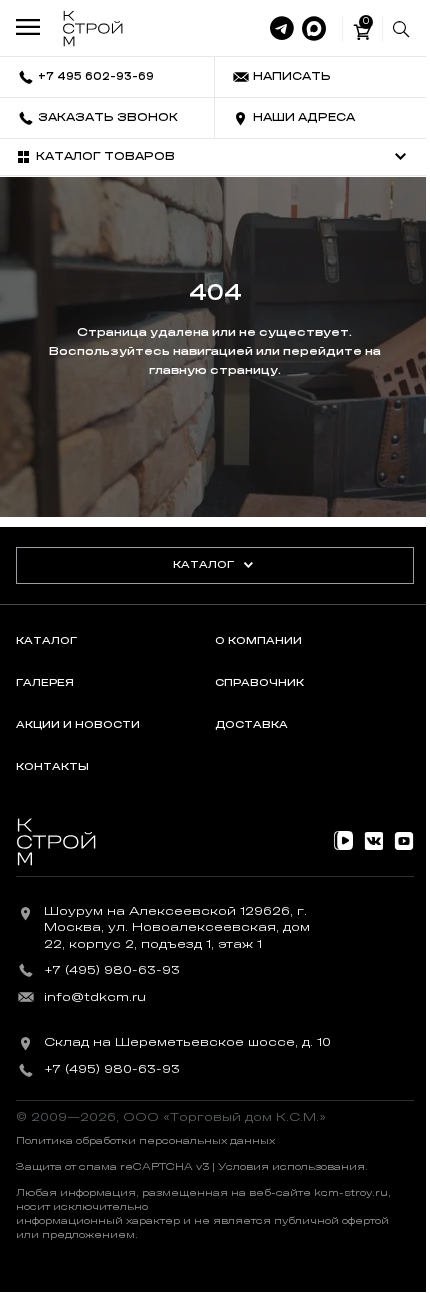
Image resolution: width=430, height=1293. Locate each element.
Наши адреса (304, 117)
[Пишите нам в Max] (314, 29)
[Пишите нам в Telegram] (282, 29)
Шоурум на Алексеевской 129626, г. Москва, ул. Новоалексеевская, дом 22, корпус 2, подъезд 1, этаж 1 (177, 928)
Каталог (203, 565)
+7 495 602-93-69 (96, 76)
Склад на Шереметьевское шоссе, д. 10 (187, 1042)
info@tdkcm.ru (95, 997)
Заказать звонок (108, 117)
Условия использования (291, 1167)
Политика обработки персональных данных (145, 1141)
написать (292, 76)
